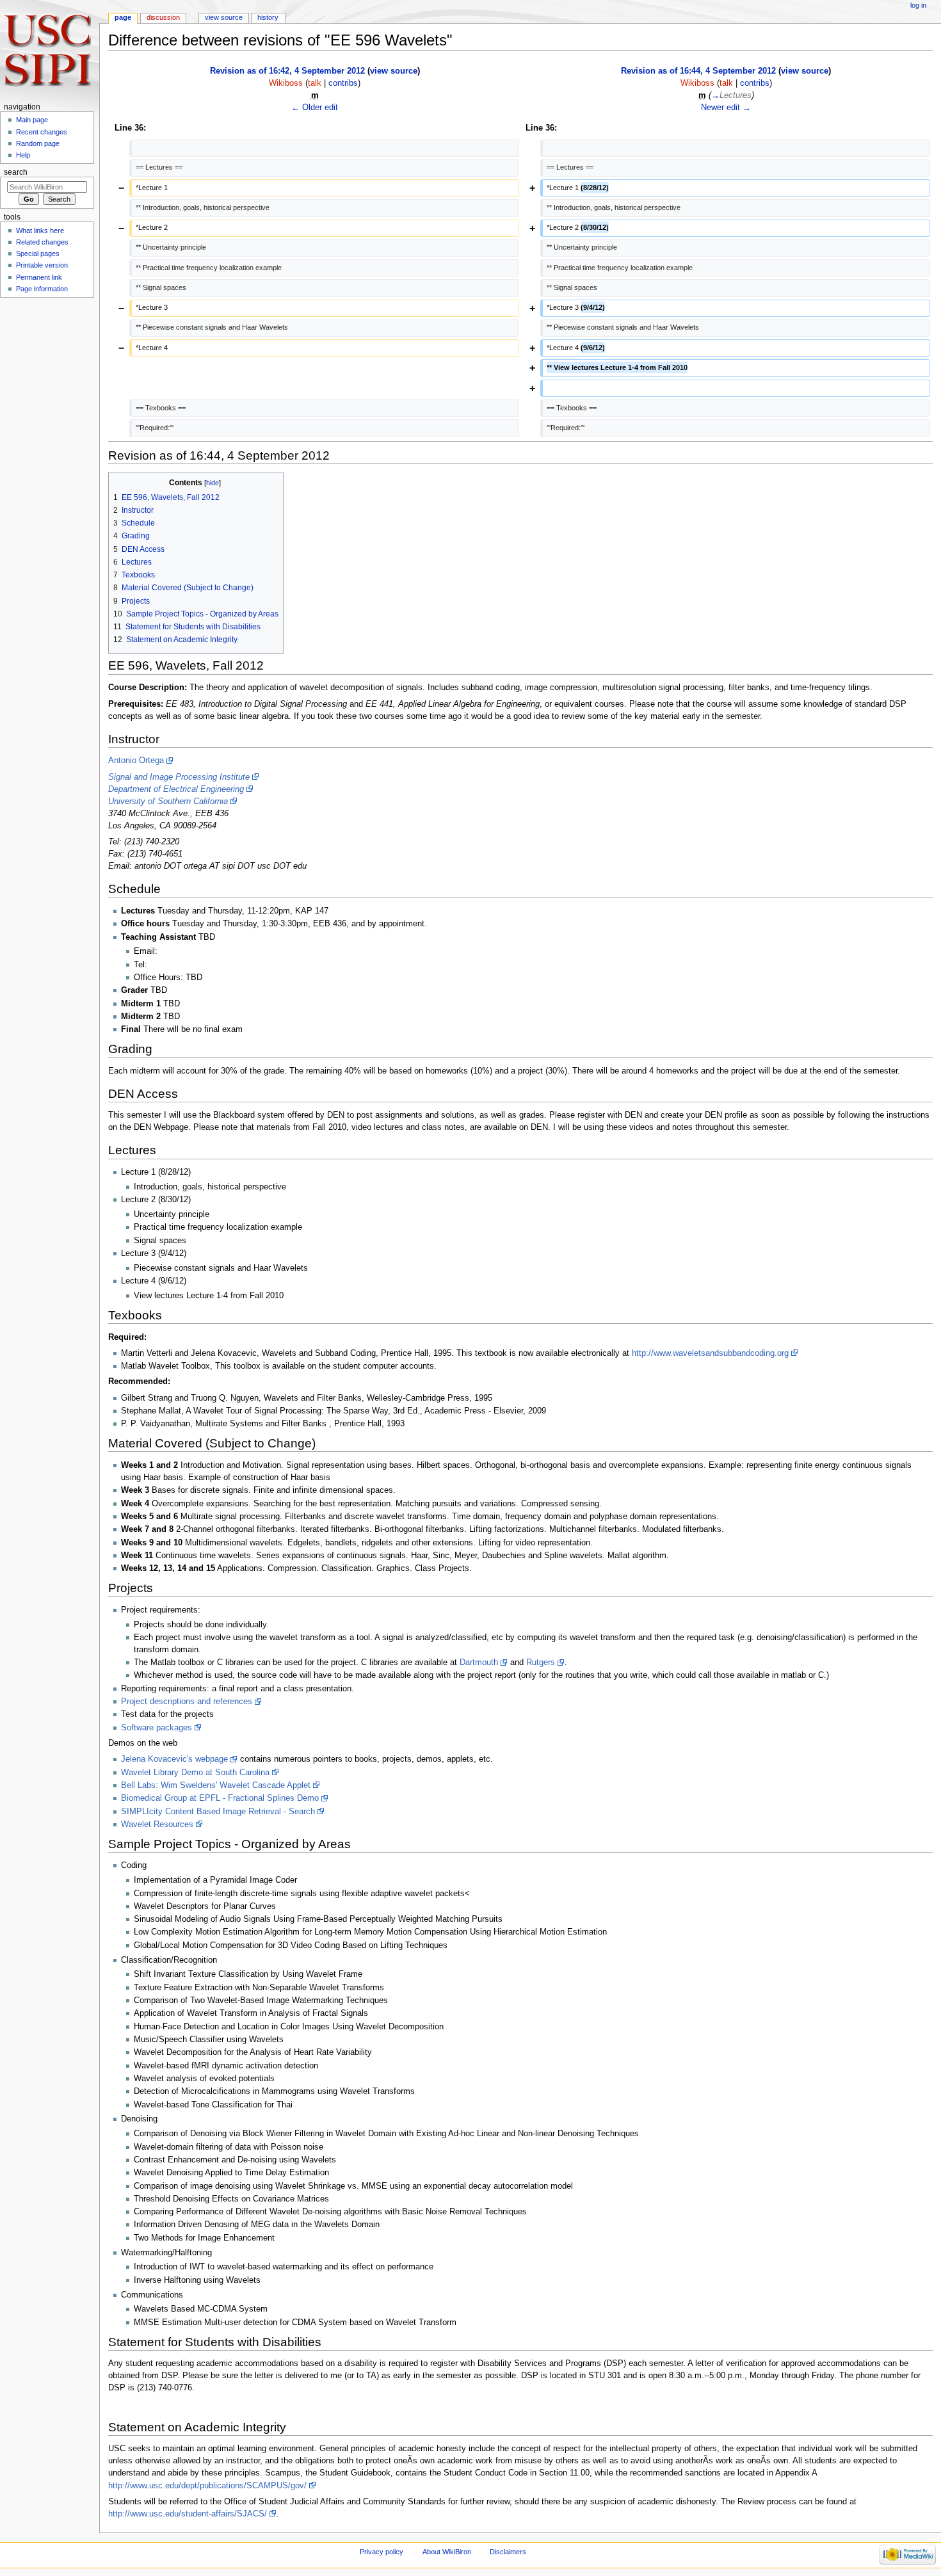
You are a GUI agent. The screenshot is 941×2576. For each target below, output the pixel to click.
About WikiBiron (447, 2552)
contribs (343, 83)
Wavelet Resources (157, 1824)
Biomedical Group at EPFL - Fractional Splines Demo (220, 1798)
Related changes (42, 242)
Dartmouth (479, 1662)
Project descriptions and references (187, 1702)
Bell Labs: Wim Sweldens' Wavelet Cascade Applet (216, 1785)
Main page (32, 120)
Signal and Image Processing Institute (179, 777)
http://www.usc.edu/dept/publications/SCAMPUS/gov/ (207, 2486)
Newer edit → (726, 108)
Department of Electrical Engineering (176, 789)
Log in (918, 5)
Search (16, 172)
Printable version (42, 265)
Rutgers (541, 1662)
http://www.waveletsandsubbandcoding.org (710, 1353)
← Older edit (315, 108)
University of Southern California (168, 801)
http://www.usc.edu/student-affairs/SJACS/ (188, 2514)
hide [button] (213, 483)
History (268, 17)
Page (123, 17)
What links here (40, 230)
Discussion (163, 17)
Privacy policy (382, 2552)
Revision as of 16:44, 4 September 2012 (698, 71)
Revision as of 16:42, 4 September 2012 (287, 71)
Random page (38, 143)
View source (224, 17)
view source (394, 71)
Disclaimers (508, 2552)
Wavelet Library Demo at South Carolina (195, 1773)
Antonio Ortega (136, 761)
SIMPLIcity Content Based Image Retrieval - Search (218, 1812)
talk (315, 83)
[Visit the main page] (50, 50)
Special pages (38, 254)
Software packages (157, 1728)
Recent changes (42, 132)
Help (23, 155)
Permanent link (39, 277)
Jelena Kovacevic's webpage (174, 1759)
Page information (42, 289)
